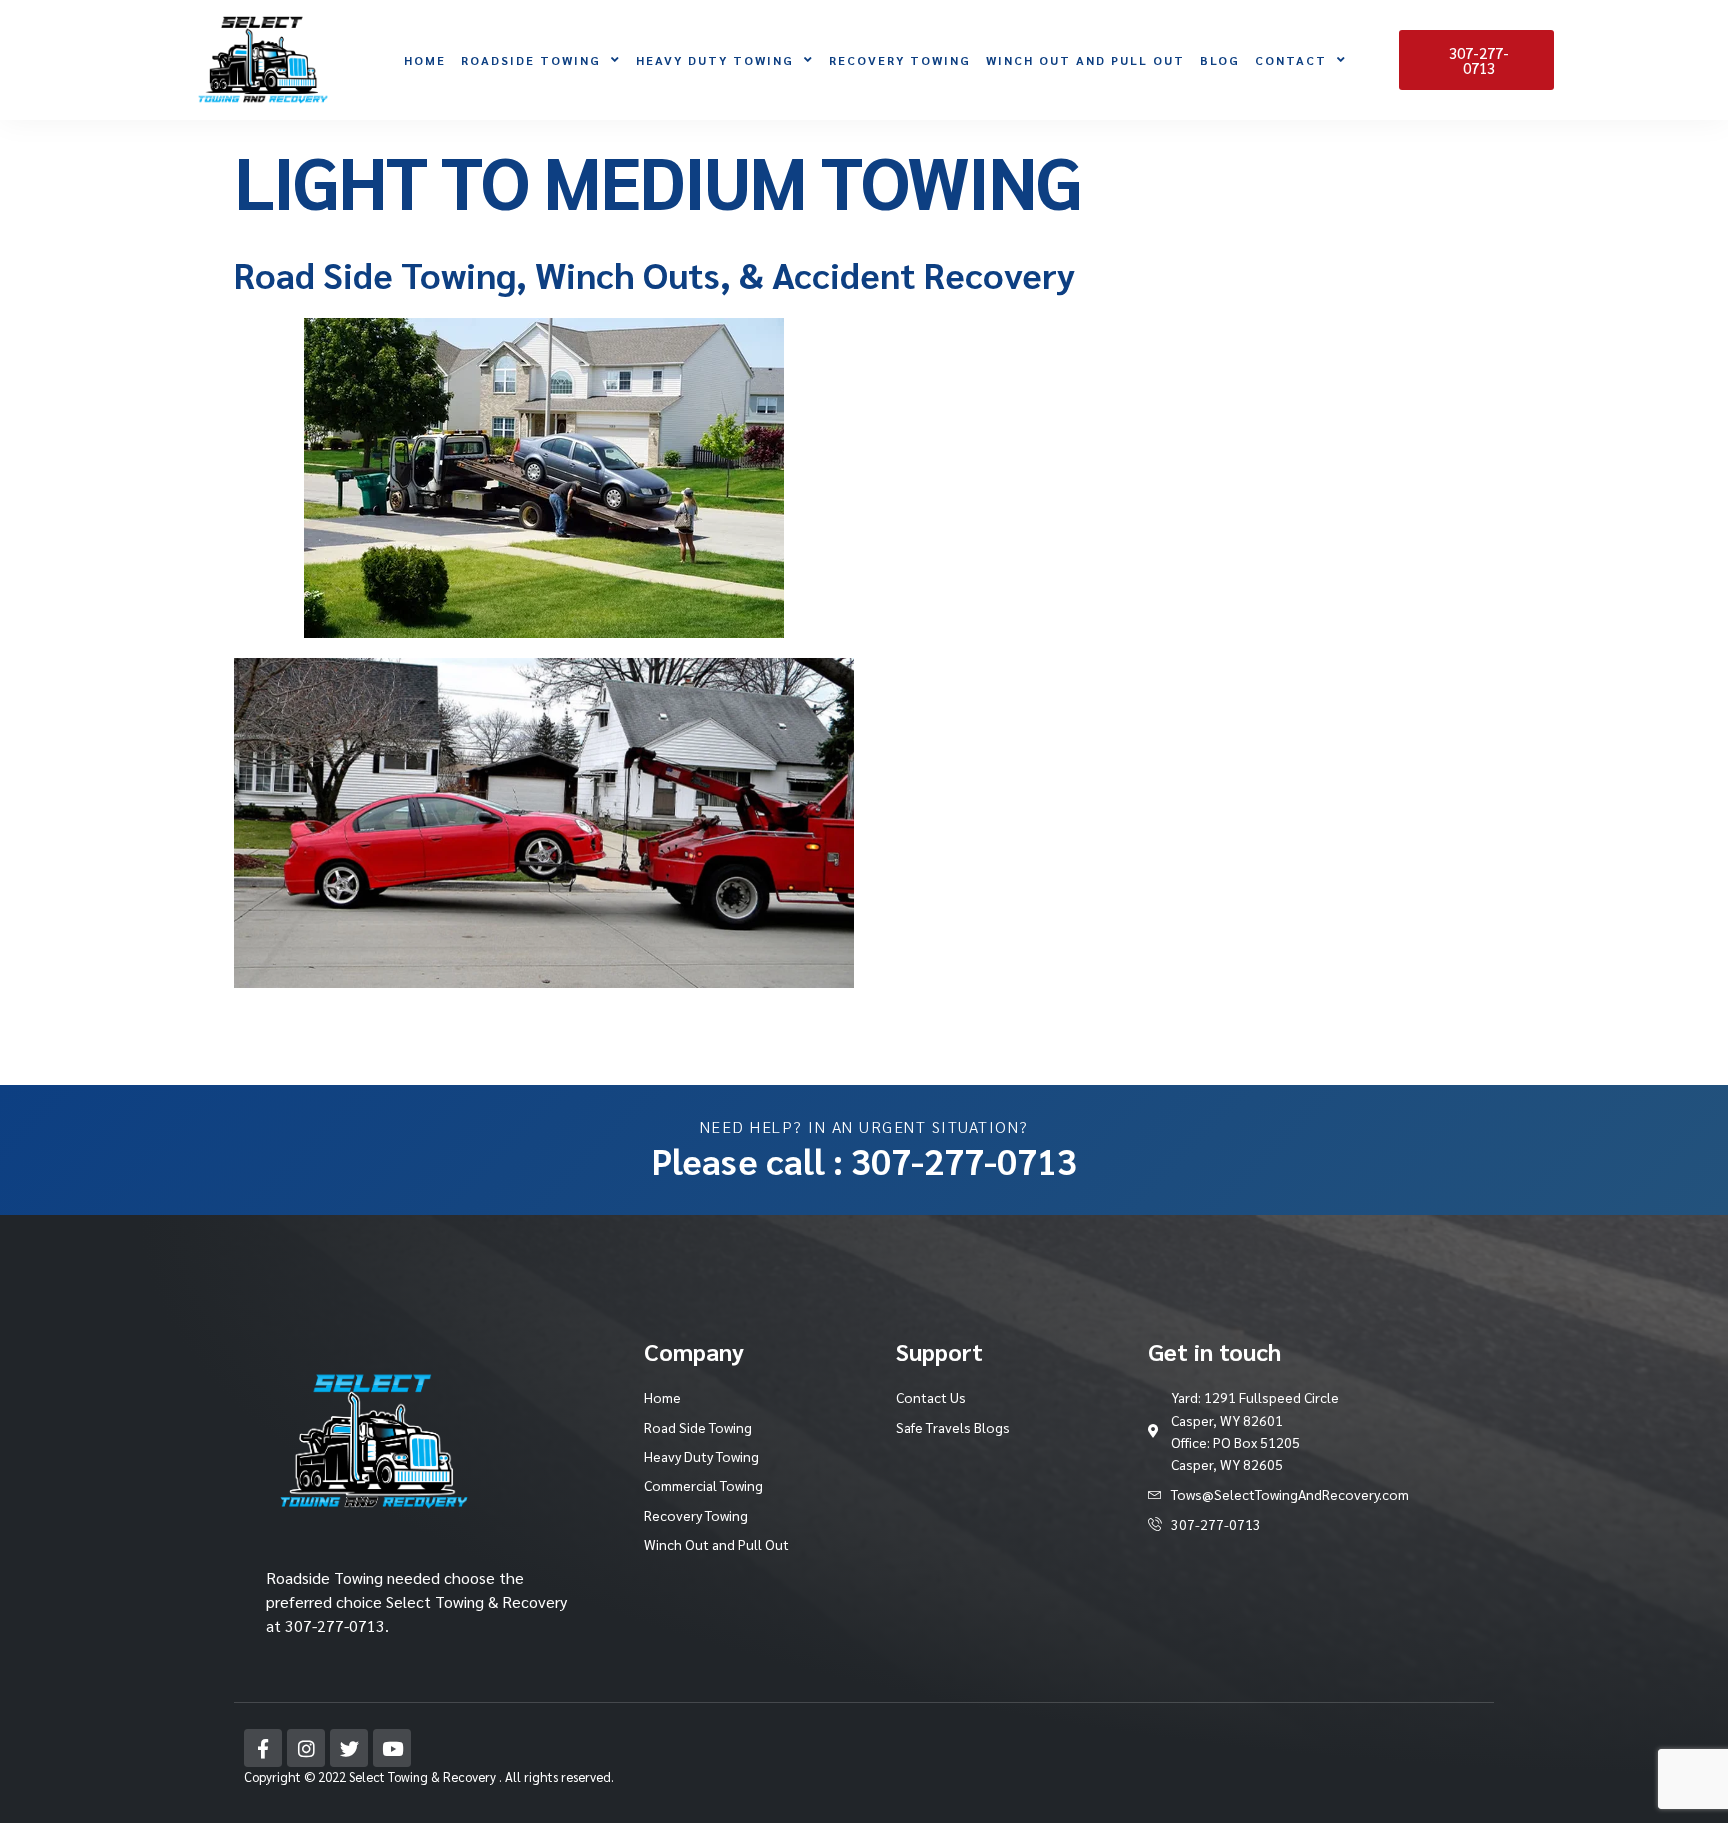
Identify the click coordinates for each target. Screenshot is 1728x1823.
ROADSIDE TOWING (531, 60)
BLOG (1220, 60)
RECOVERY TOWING (900, 60)
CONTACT (1291, 60)
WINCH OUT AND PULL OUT (1085, 60)
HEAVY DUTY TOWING (715, 60)
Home (425, 60)
